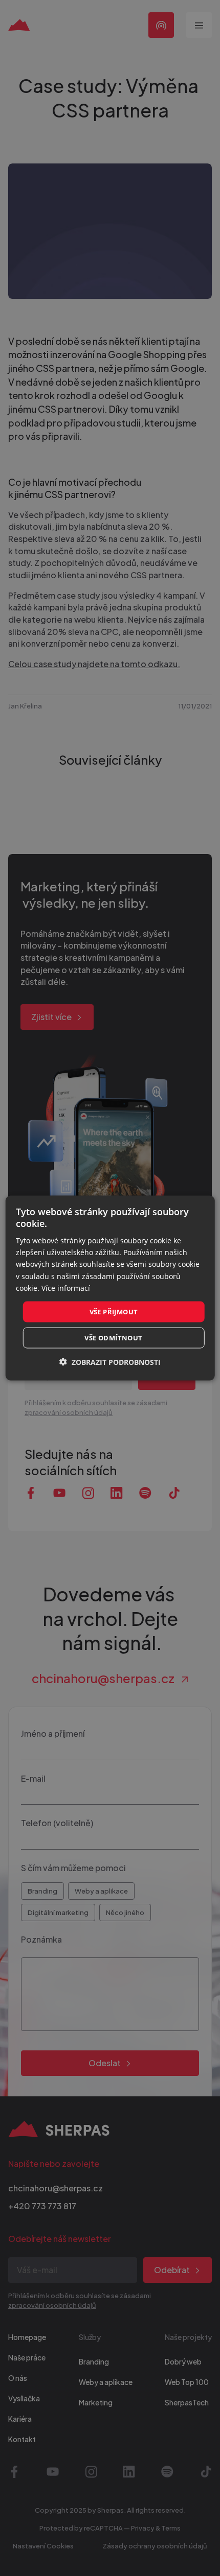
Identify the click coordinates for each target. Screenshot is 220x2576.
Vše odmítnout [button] (113, 1338)
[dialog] (110, 1288)
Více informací (66, 1287)
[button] (110, 1362)
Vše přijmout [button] (114, 1311)
